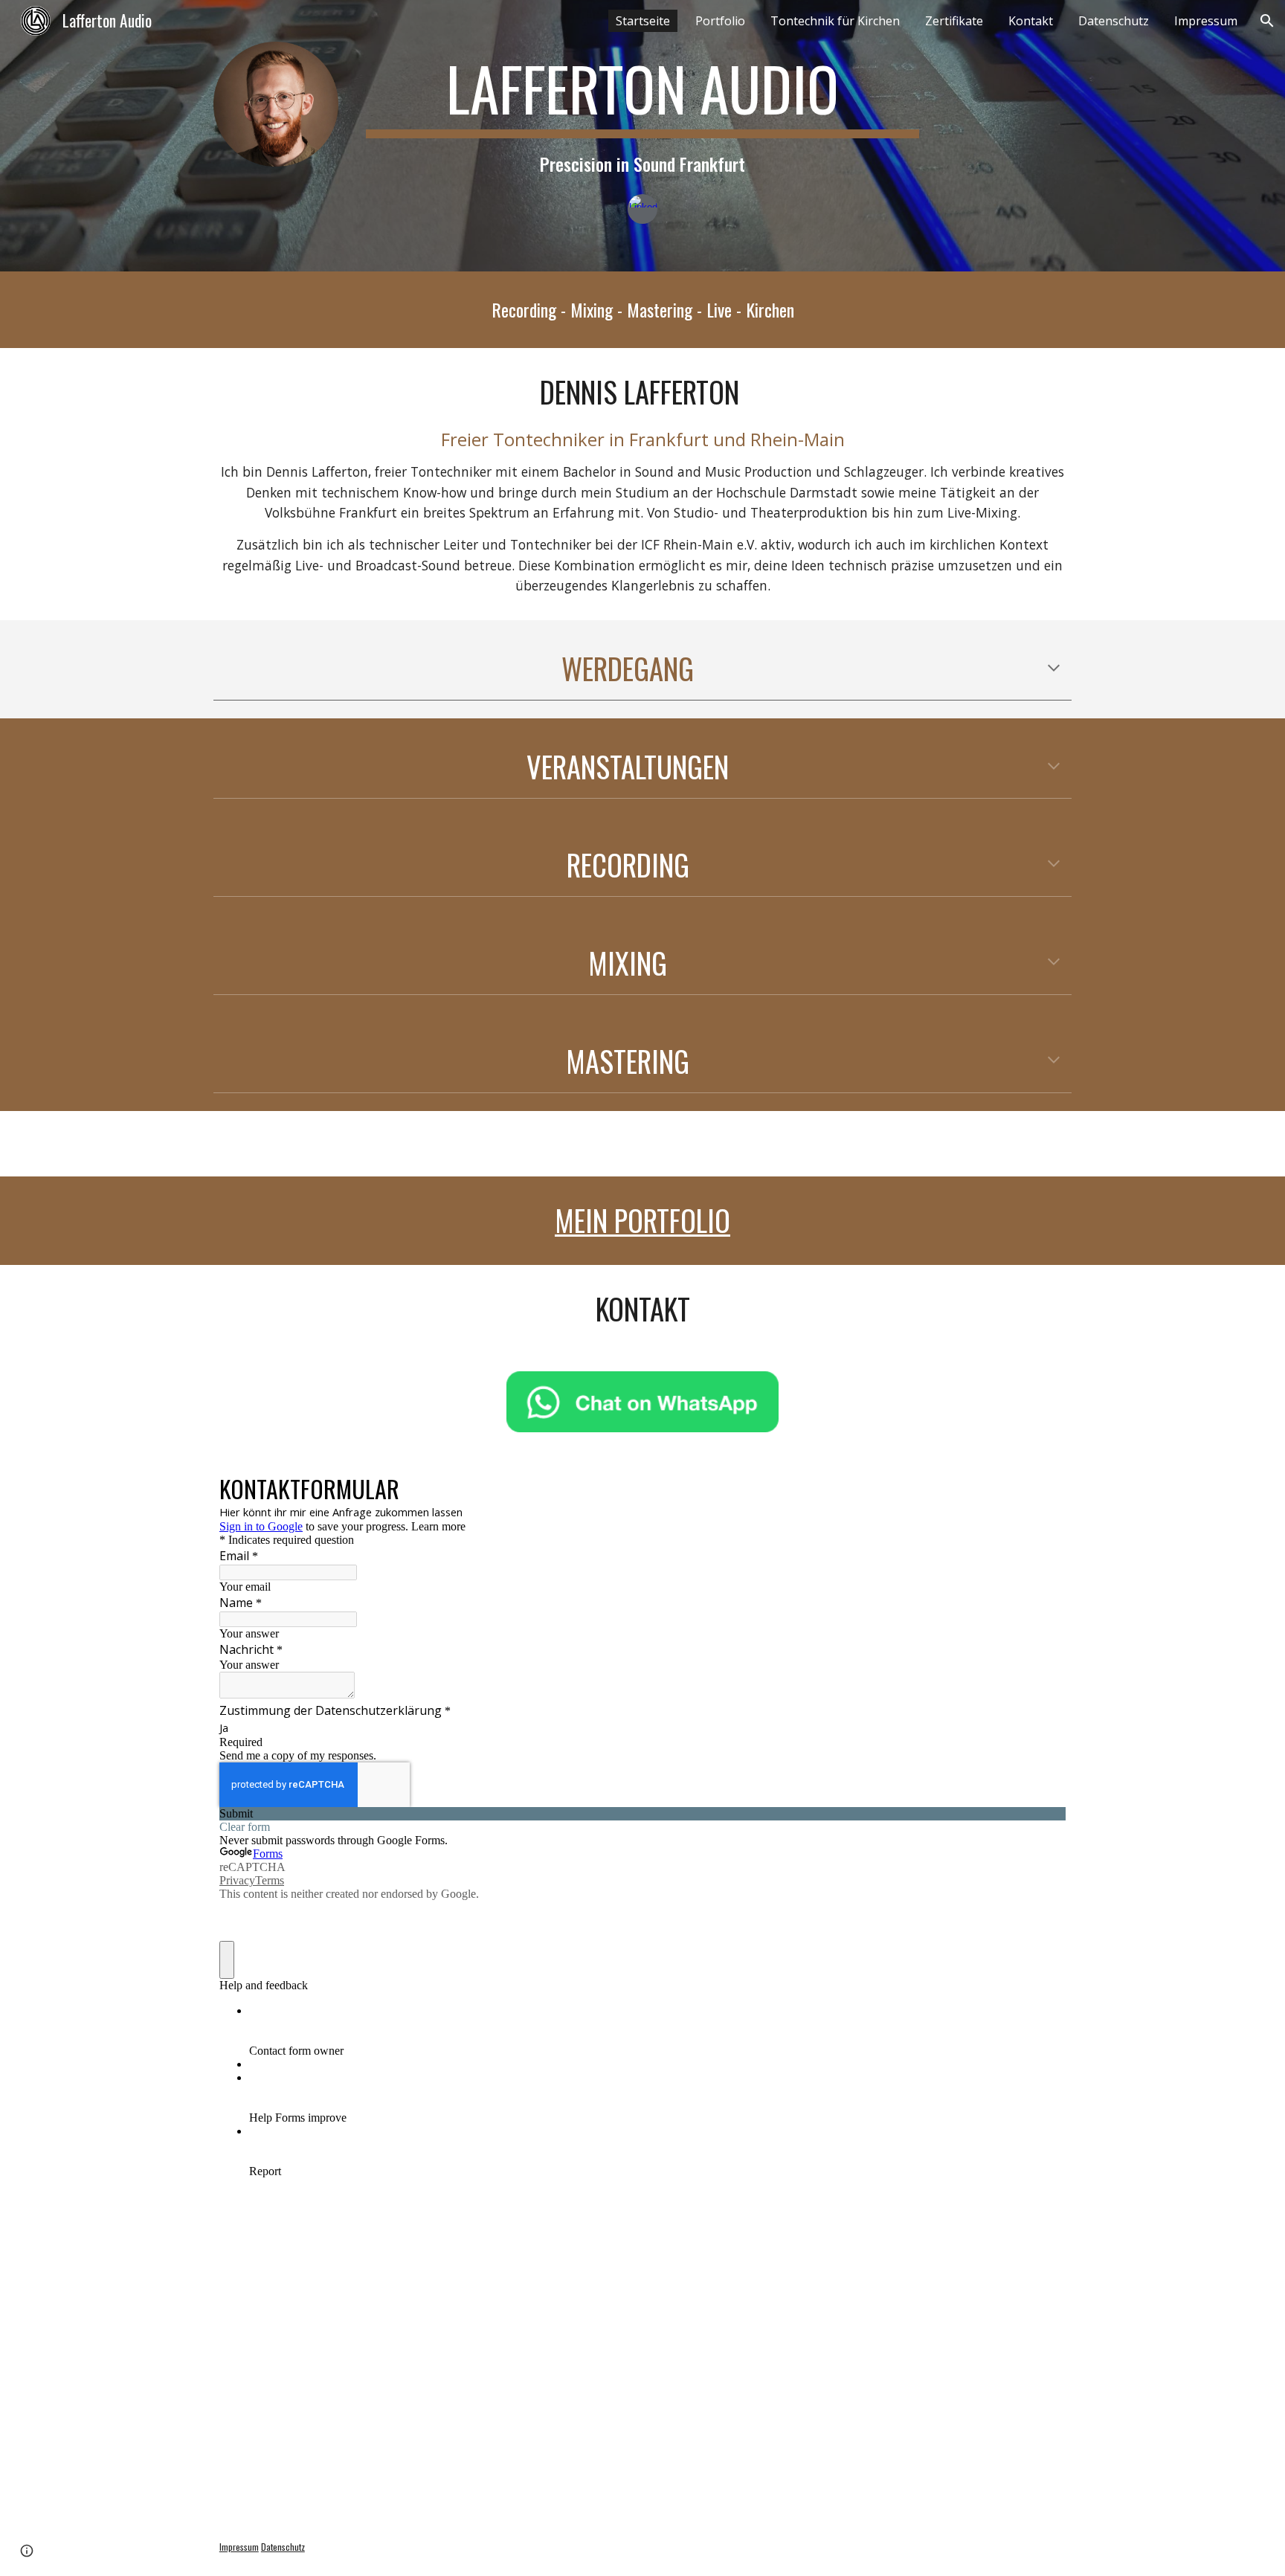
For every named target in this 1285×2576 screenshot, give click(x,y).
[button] (1267, 21)
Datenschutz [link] (1114, 21)
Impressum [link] (1206, 21)
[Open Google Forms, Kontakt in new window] (1043, 1487)
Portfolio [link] (720, 21)
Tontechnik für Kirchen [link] (835, 21)
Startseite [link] (643, 21)
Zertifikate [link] (954, 21)
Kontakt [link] (1031, 21)
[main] (642, 115)
